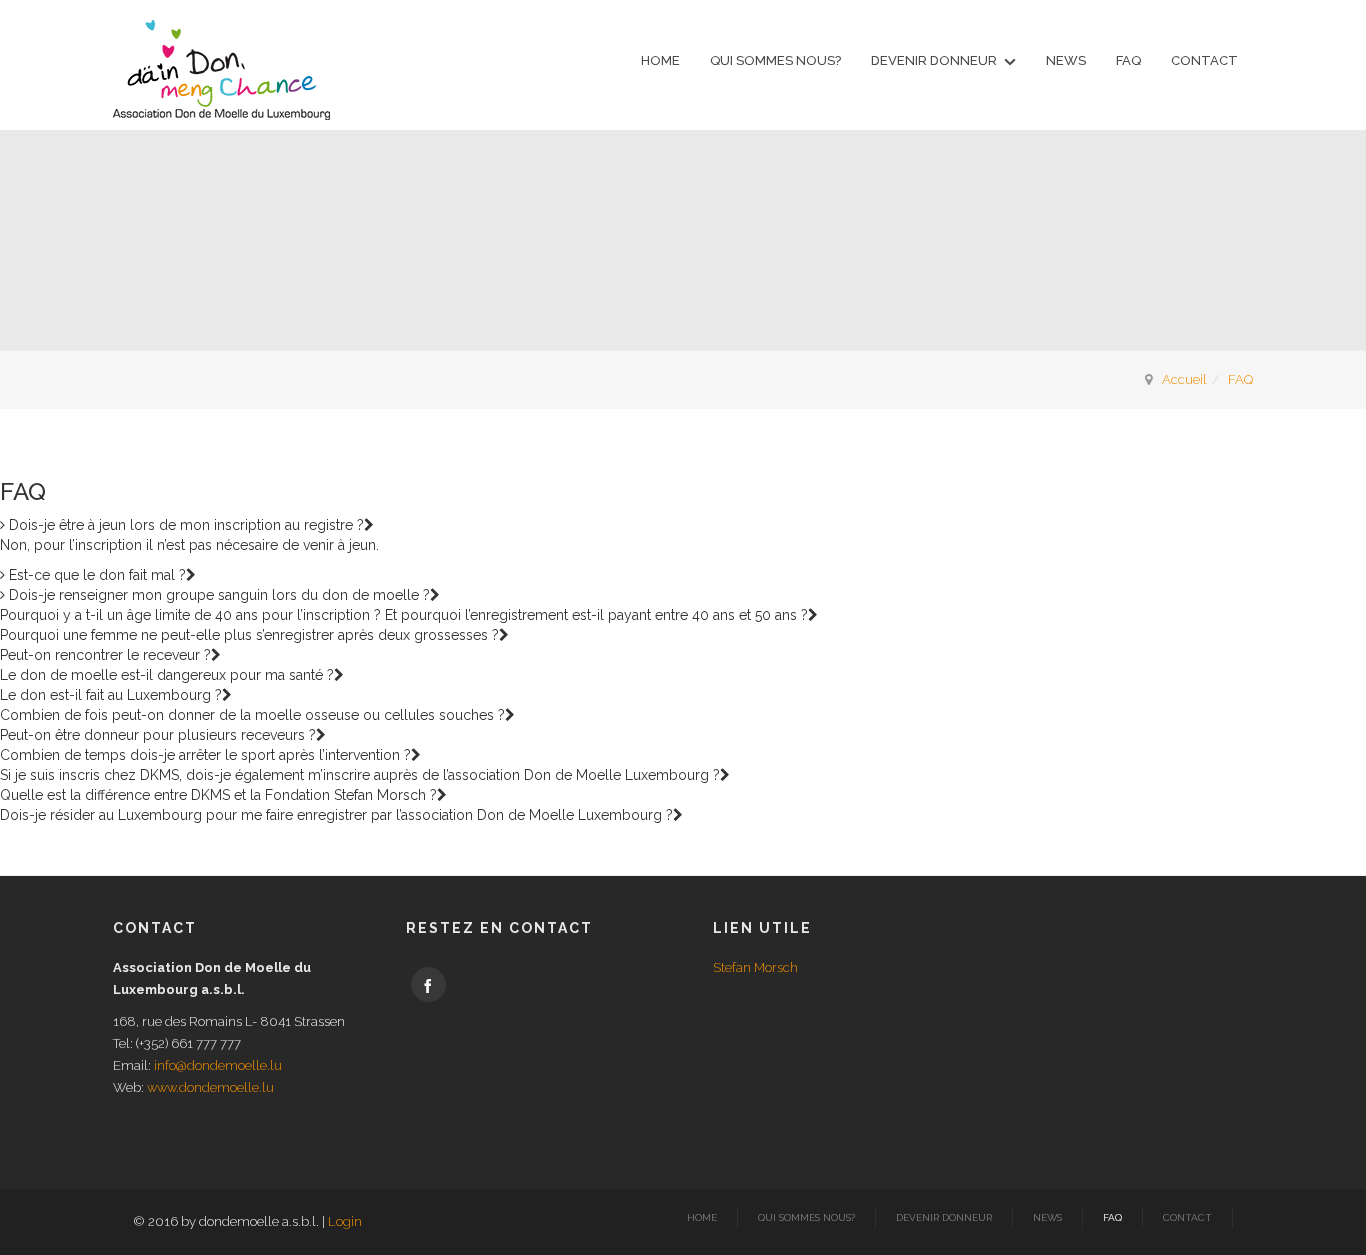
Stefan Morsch (755, 967)
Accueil (1184, 379)
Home (660, 60)
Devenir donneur (934, 60)
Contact (1204, 60)
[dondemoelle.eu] (221, 70)
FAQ (1128, 60)
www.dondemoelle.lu (210, 1087)
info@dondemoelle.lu (218, 1065)
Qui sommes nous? (775, 60)
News (1066, 60)
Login (345, 1221)
